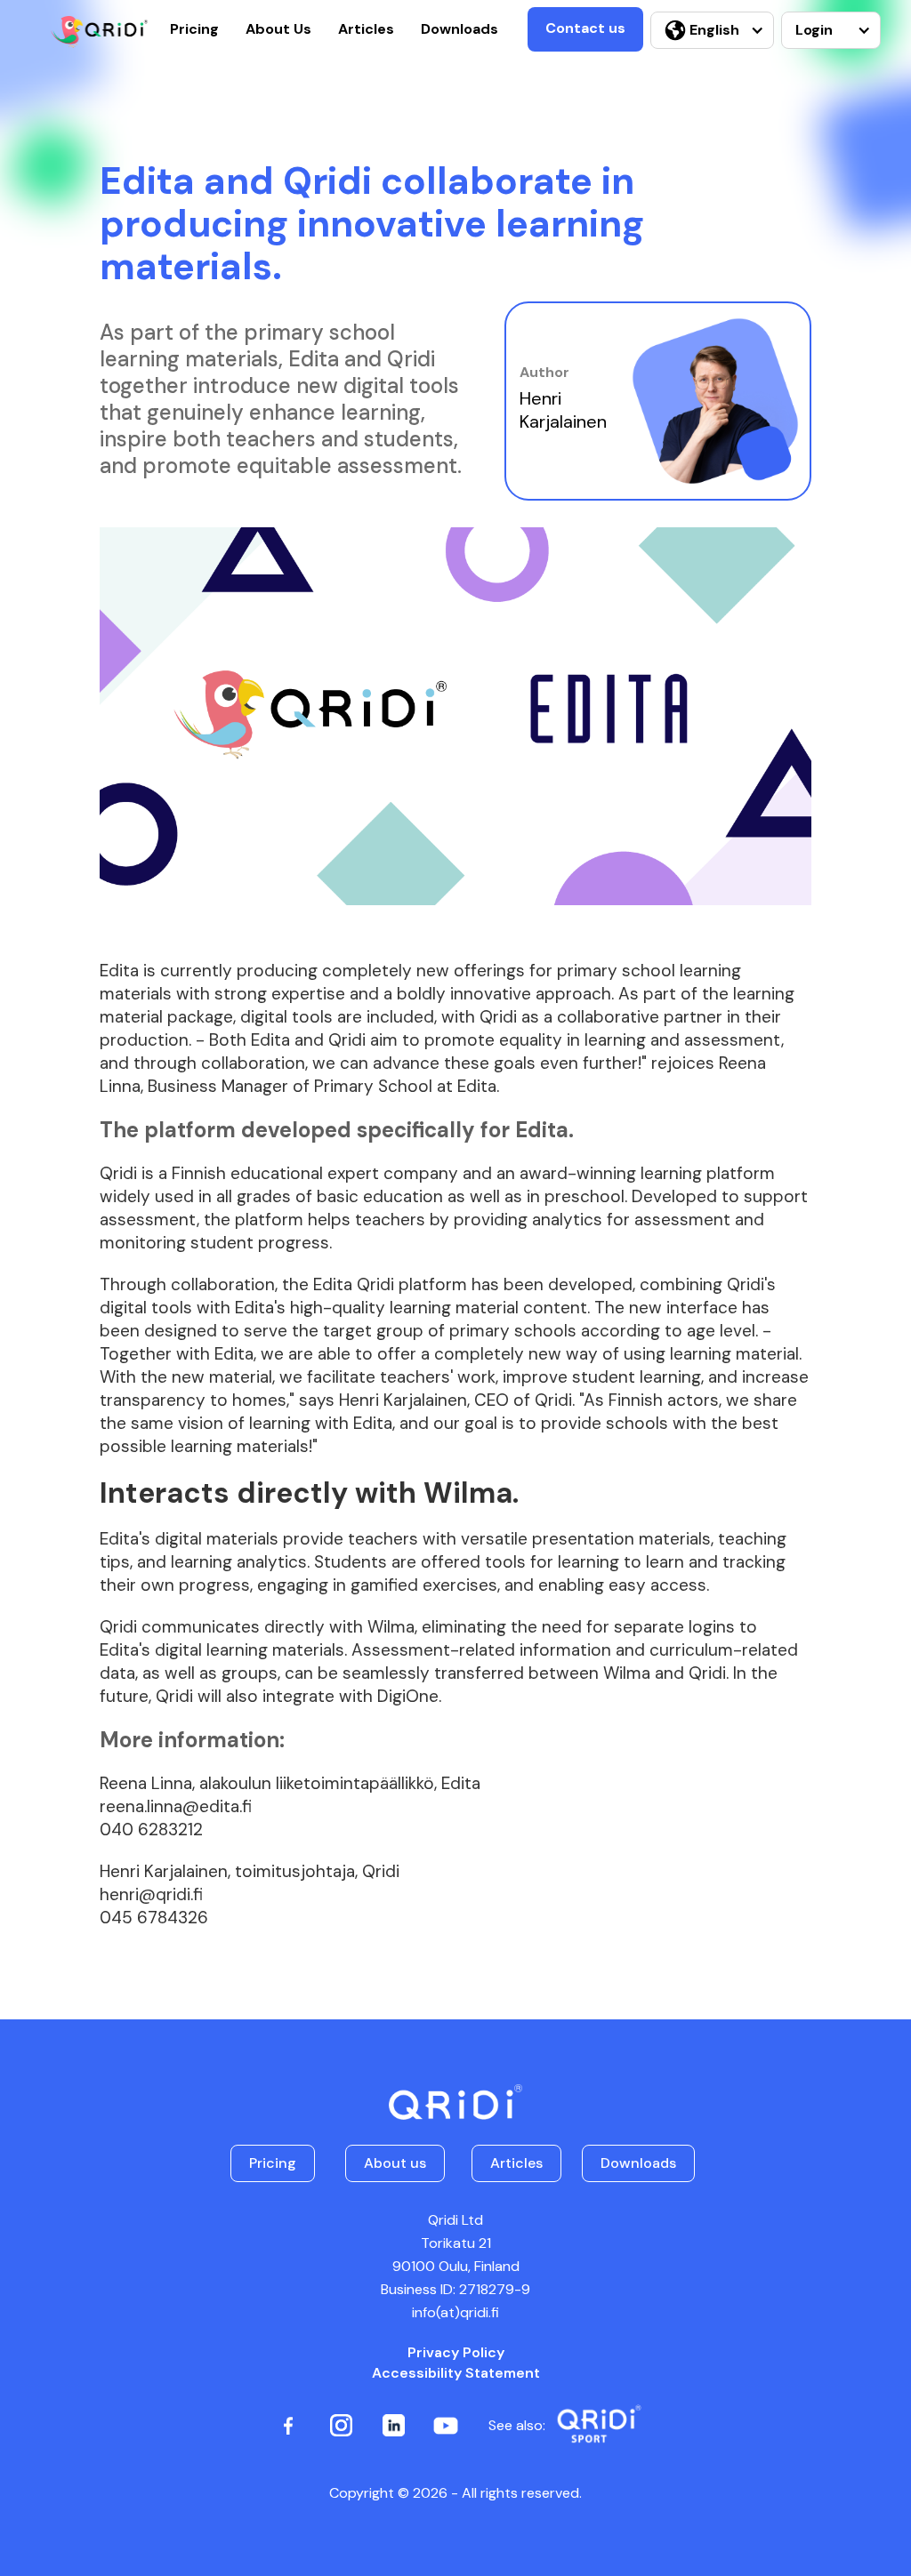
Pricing (194, 29)
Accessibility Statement (456, 2373)
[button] (712, 30)
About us (395, 2163)
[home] (99, 32)
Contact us (585, 28)
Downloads (460, 29)
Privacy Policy (456, 2352)
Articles (366, 29)
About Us (278, 29)
